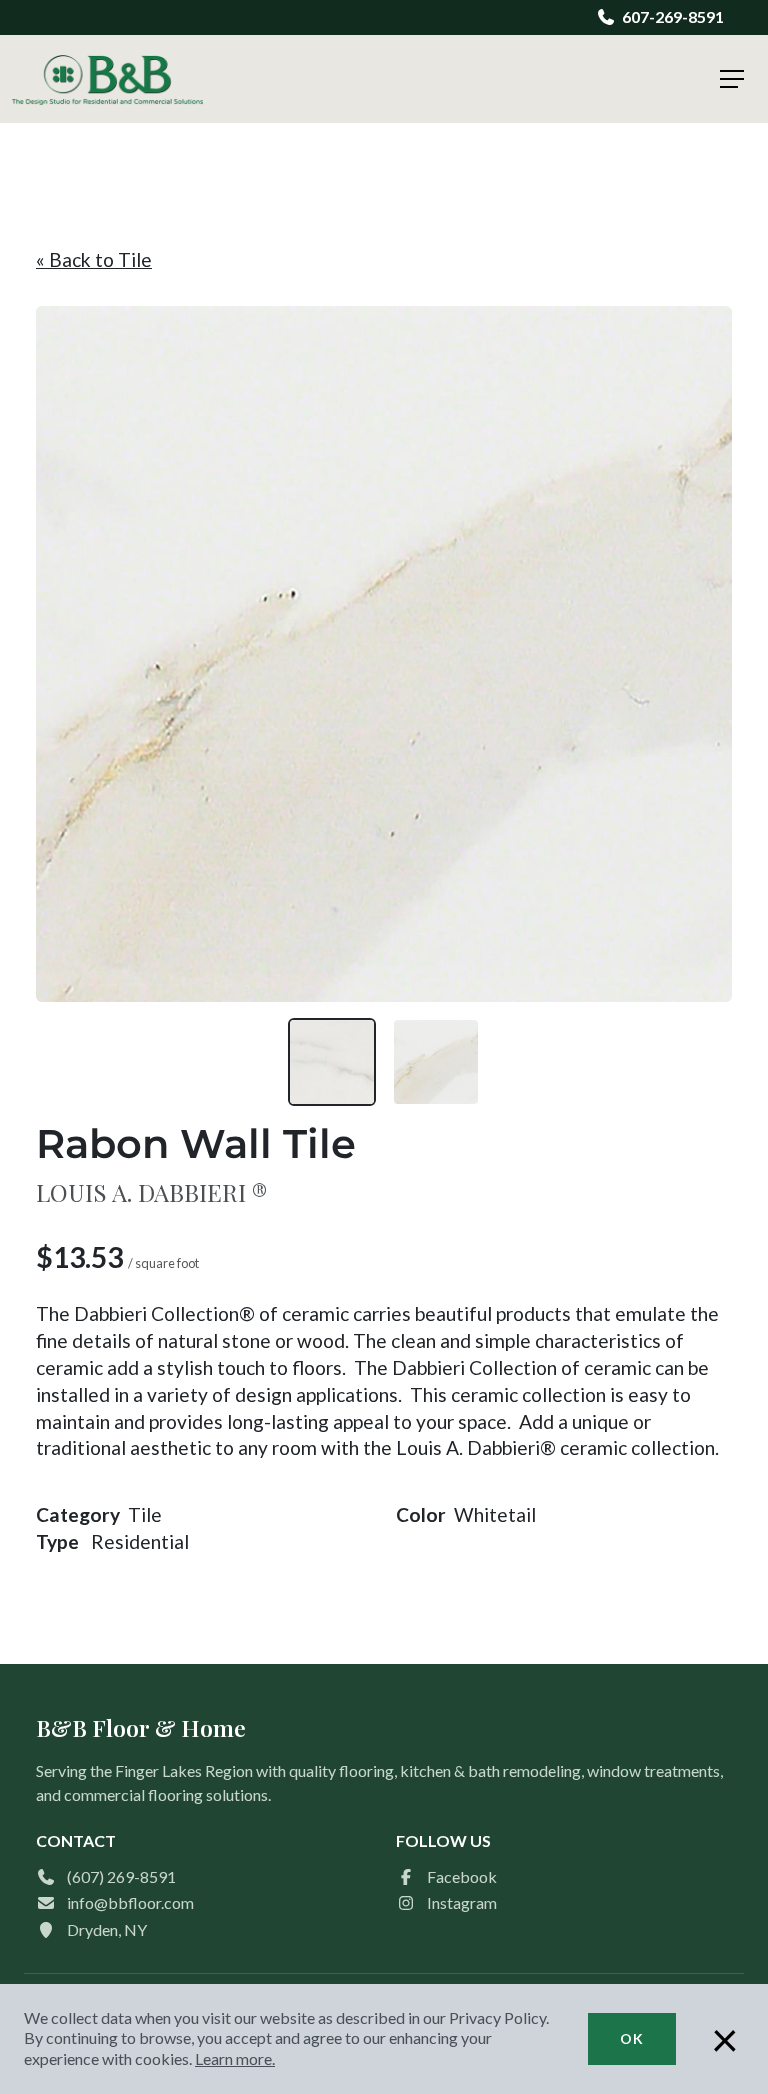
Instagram (462, 1902)
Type (57, 1541)
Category (78, 1514)
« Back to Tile (94, 259)
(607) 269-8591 (121, 1876)
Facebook (462, 1876)
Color (421, 1514)
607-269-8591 (673, 16)
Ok (632, 2038)
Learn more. (235, 2058)
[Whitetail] (436, 1062)
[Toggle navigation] (732, 79)
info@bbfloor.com (130, 1902)
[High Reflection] (332, 1062)
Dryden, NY (107, 1929)
